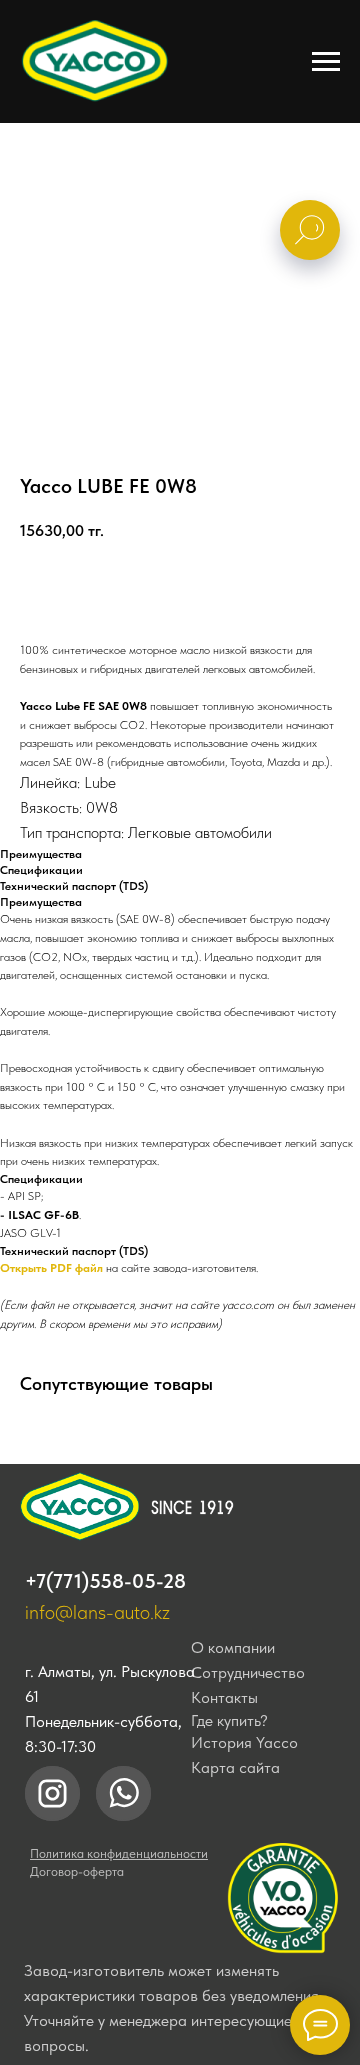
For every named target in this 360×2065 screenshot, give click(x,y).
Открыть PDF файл (51, 1268)
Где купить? (229, 1720)
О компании (233, 1647)
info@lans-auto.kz (97, 1612)
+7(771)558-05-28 (105, 1581)
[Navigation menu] (326, 62)
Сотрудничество (248, 1672)
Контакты (224, 1697)
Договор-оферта (77, 1871)
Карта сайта (235, 1767)
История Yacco (244, 1742)
